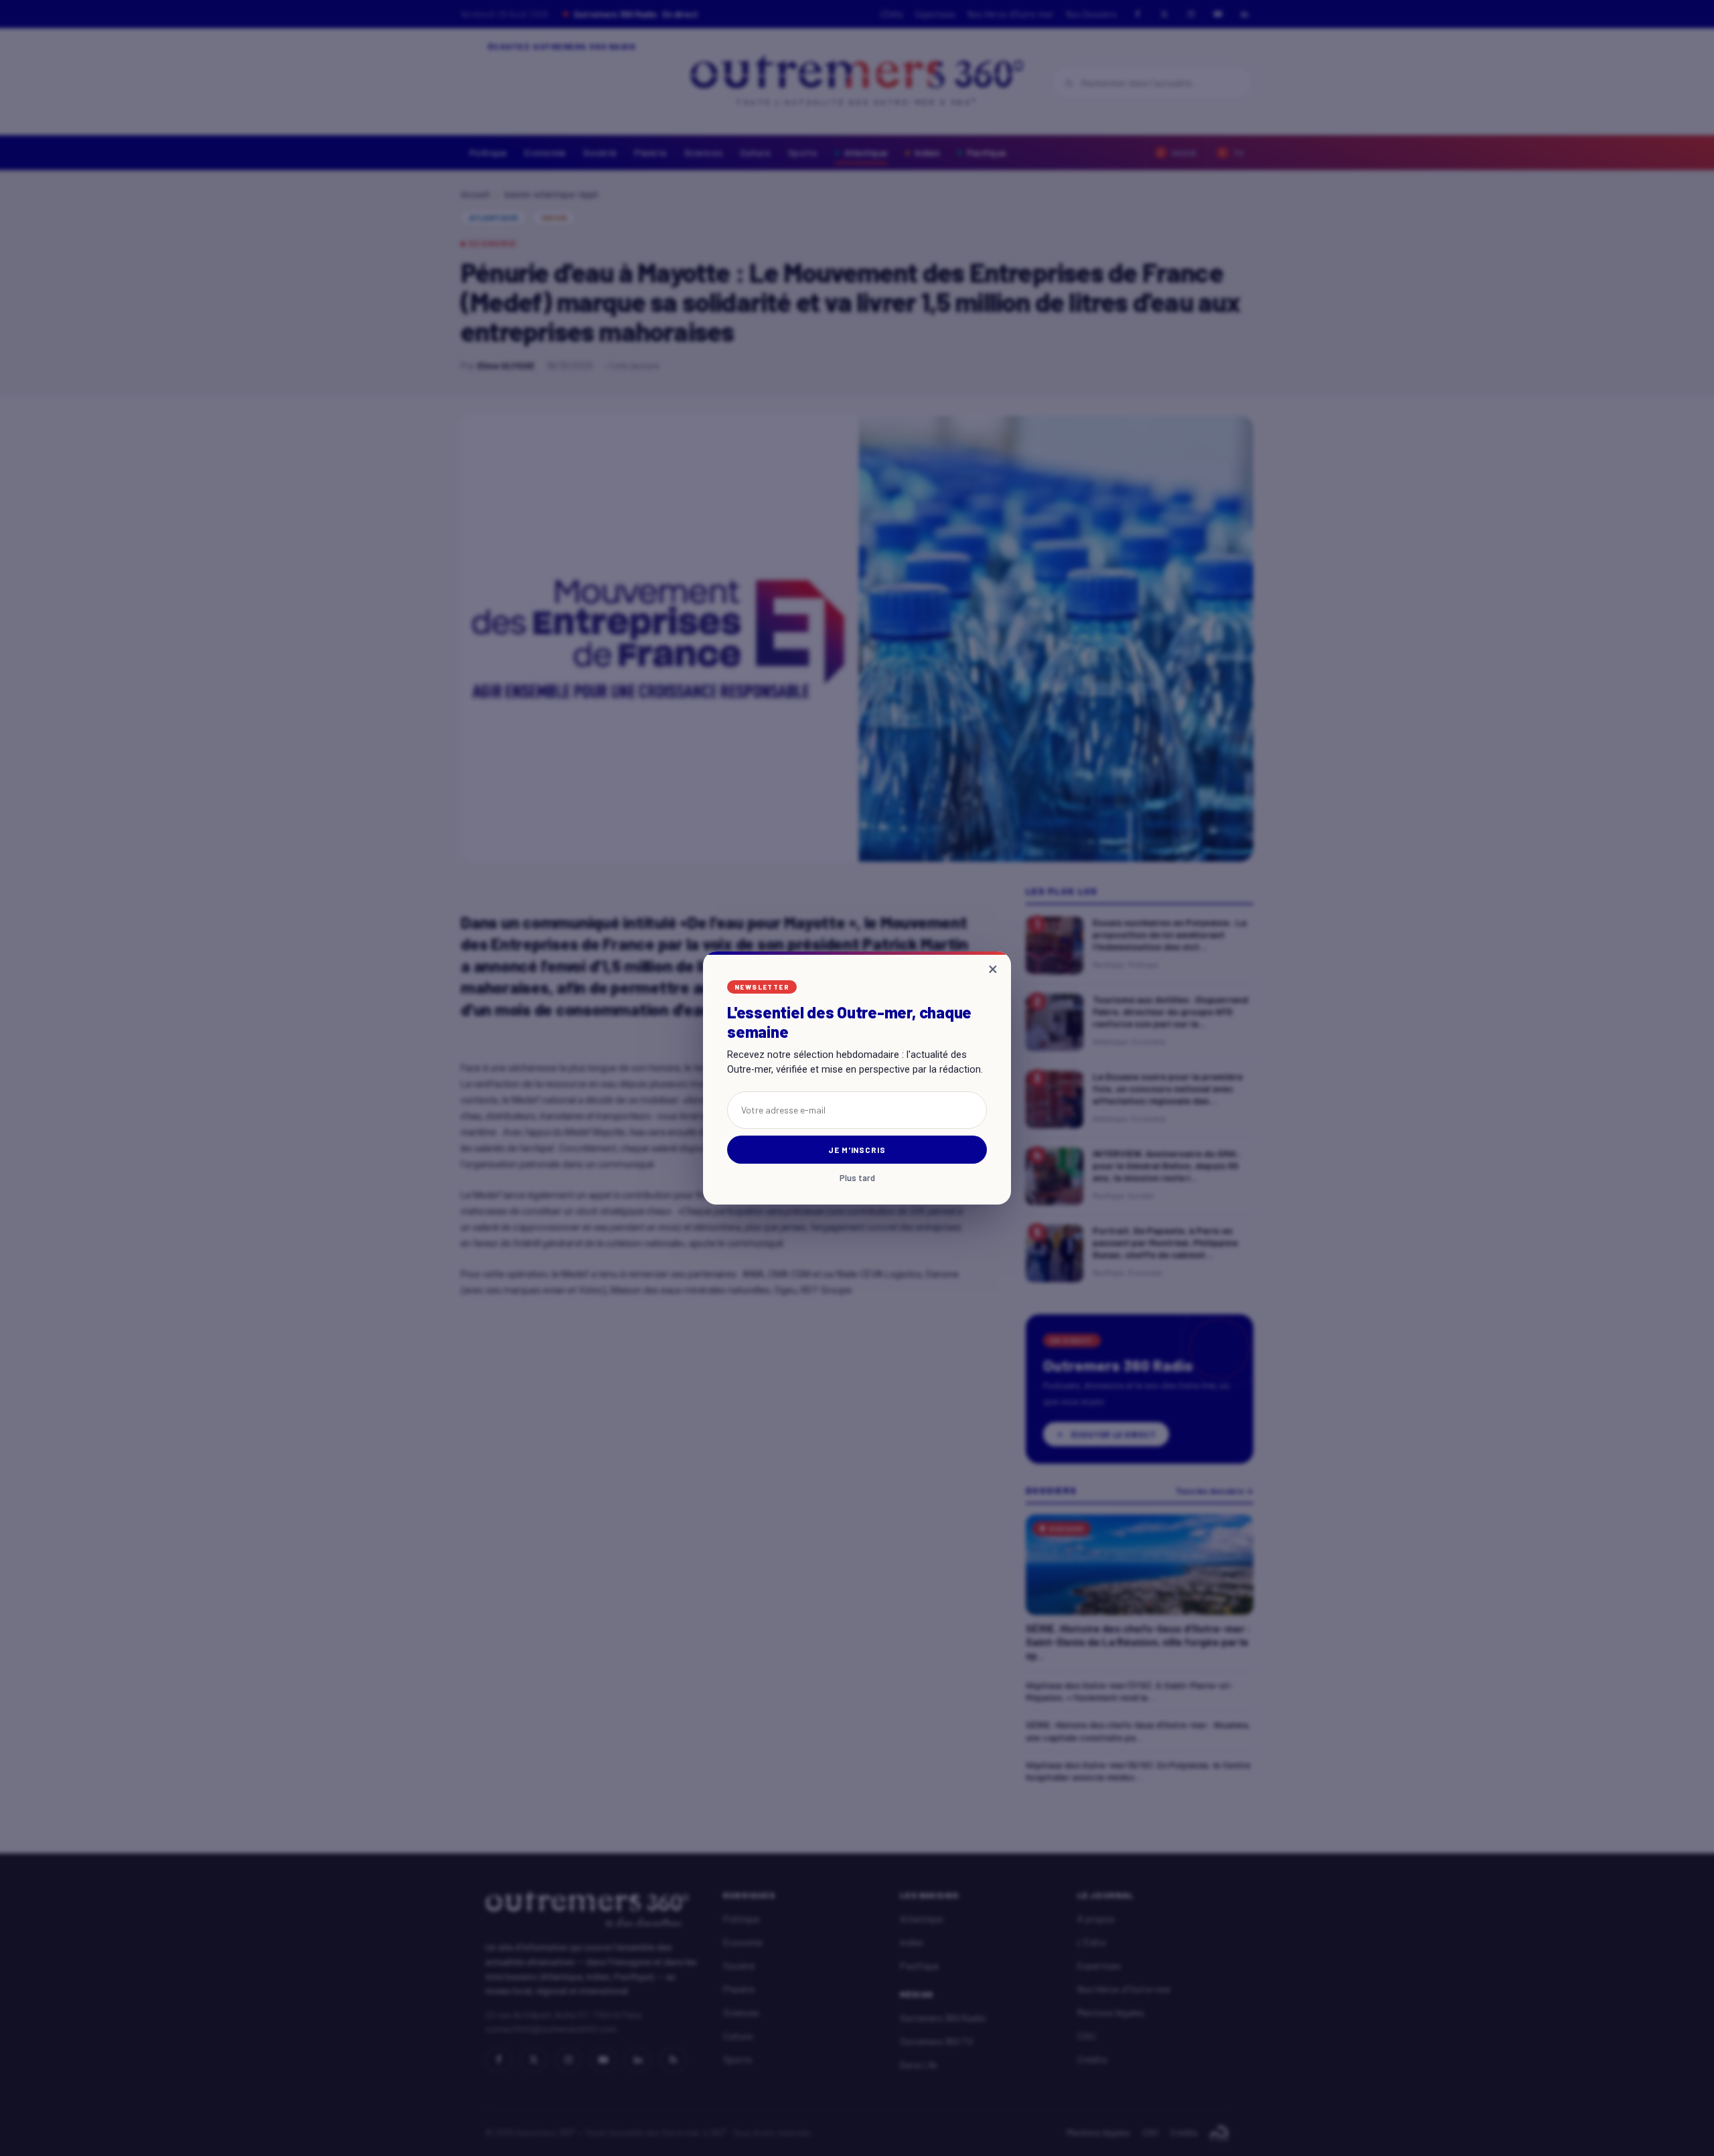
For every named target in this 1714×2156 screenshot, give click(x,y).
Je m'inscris (857, 1150)
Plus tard (857, 1178)
